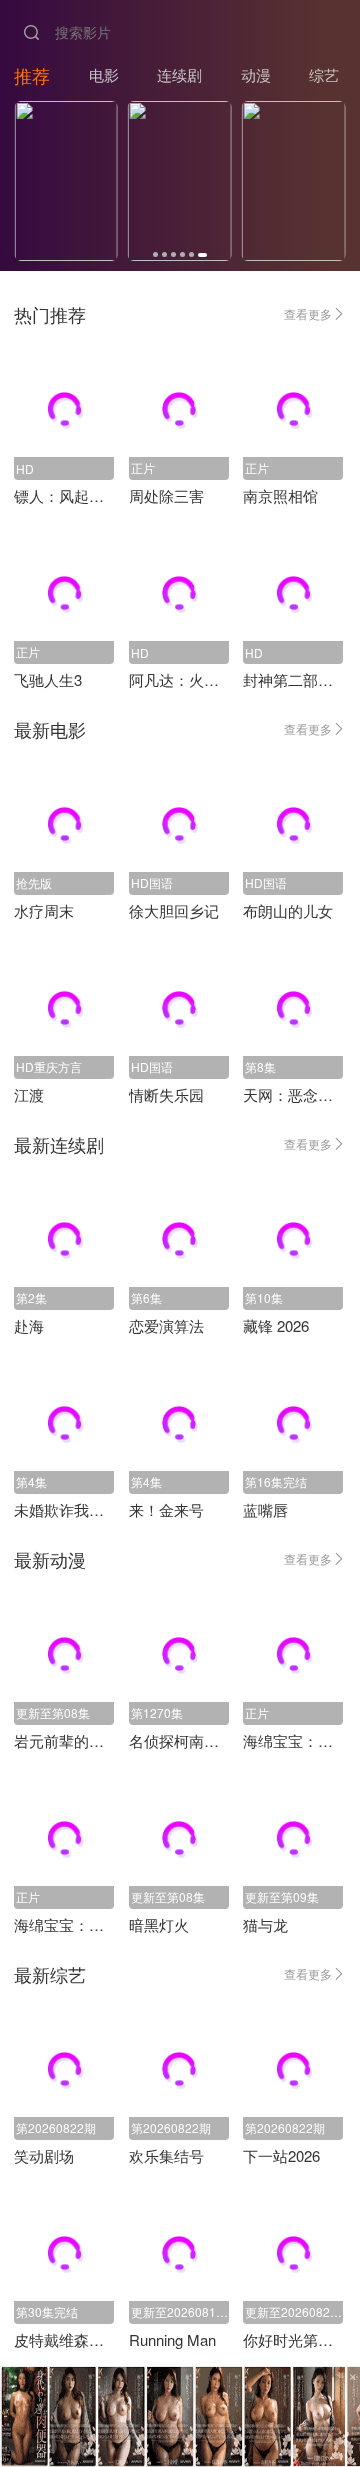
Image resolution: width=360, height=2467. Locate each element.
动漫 (256, 74)
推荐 (32, 75)
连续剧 (179, 74)
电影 (104, 74)
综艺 (324, 74)
